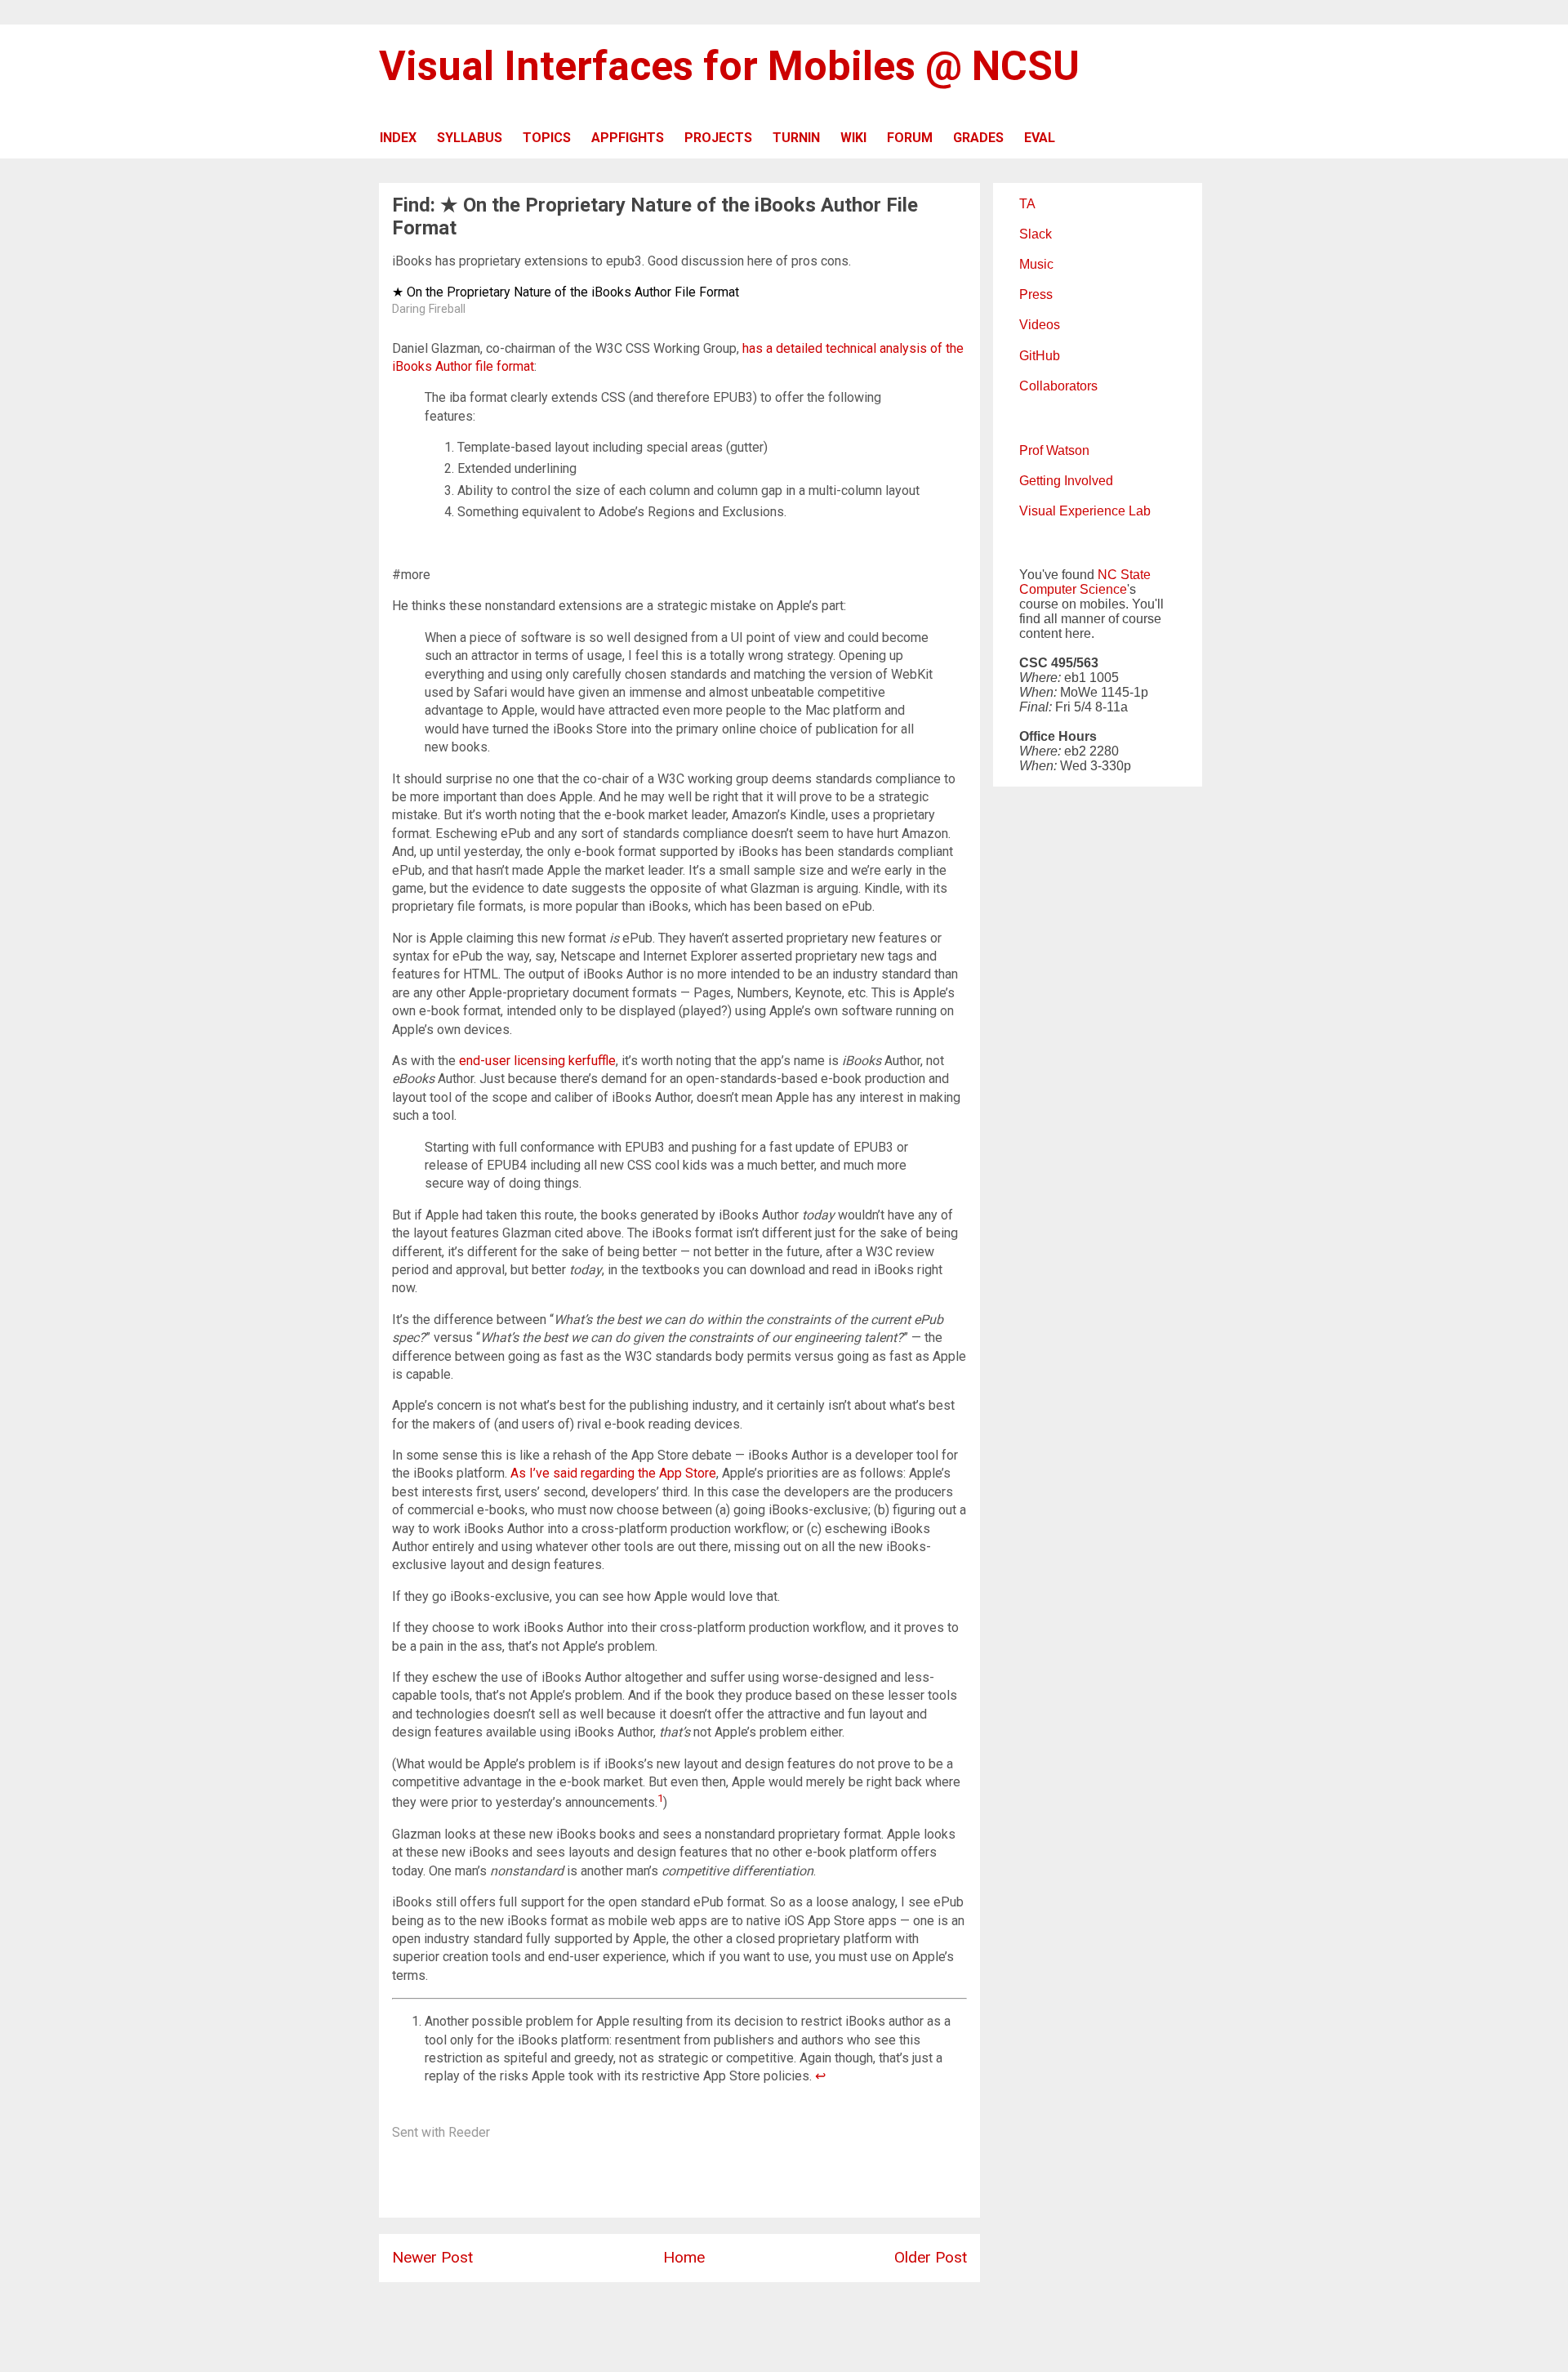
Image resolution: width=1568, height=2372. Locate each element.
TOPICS (547, 138)
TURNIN (796, 138)
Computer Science (1073, 589)
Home (684, 2257)
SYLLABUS (470, 138)
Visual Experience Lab (1085, 511)
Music (1036, 264)
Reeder (469, 2132)
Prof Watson (1054, 450)
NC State (1124, 575)
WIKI (853, 138)
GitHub (1040, 356)
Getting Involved (1066, 481)
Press (1036, 294)
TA (1027, 204)
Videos (1040, 325)
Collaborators (1058, 386)
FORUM (910, 138)
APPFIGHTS (628, 138)
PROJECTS (718, 138)
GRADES (978, 138)
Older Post (931, 2257)
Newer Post (432, 2257)
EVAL (1040, 138)
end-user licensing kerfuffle (537, 1061)
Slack (1036, 234)
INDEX (398, 138)
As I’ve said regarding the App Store (613, 1473)
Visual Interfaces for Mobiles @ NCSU (729, 66)
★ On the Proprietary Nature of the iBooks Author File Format (566, 292)
